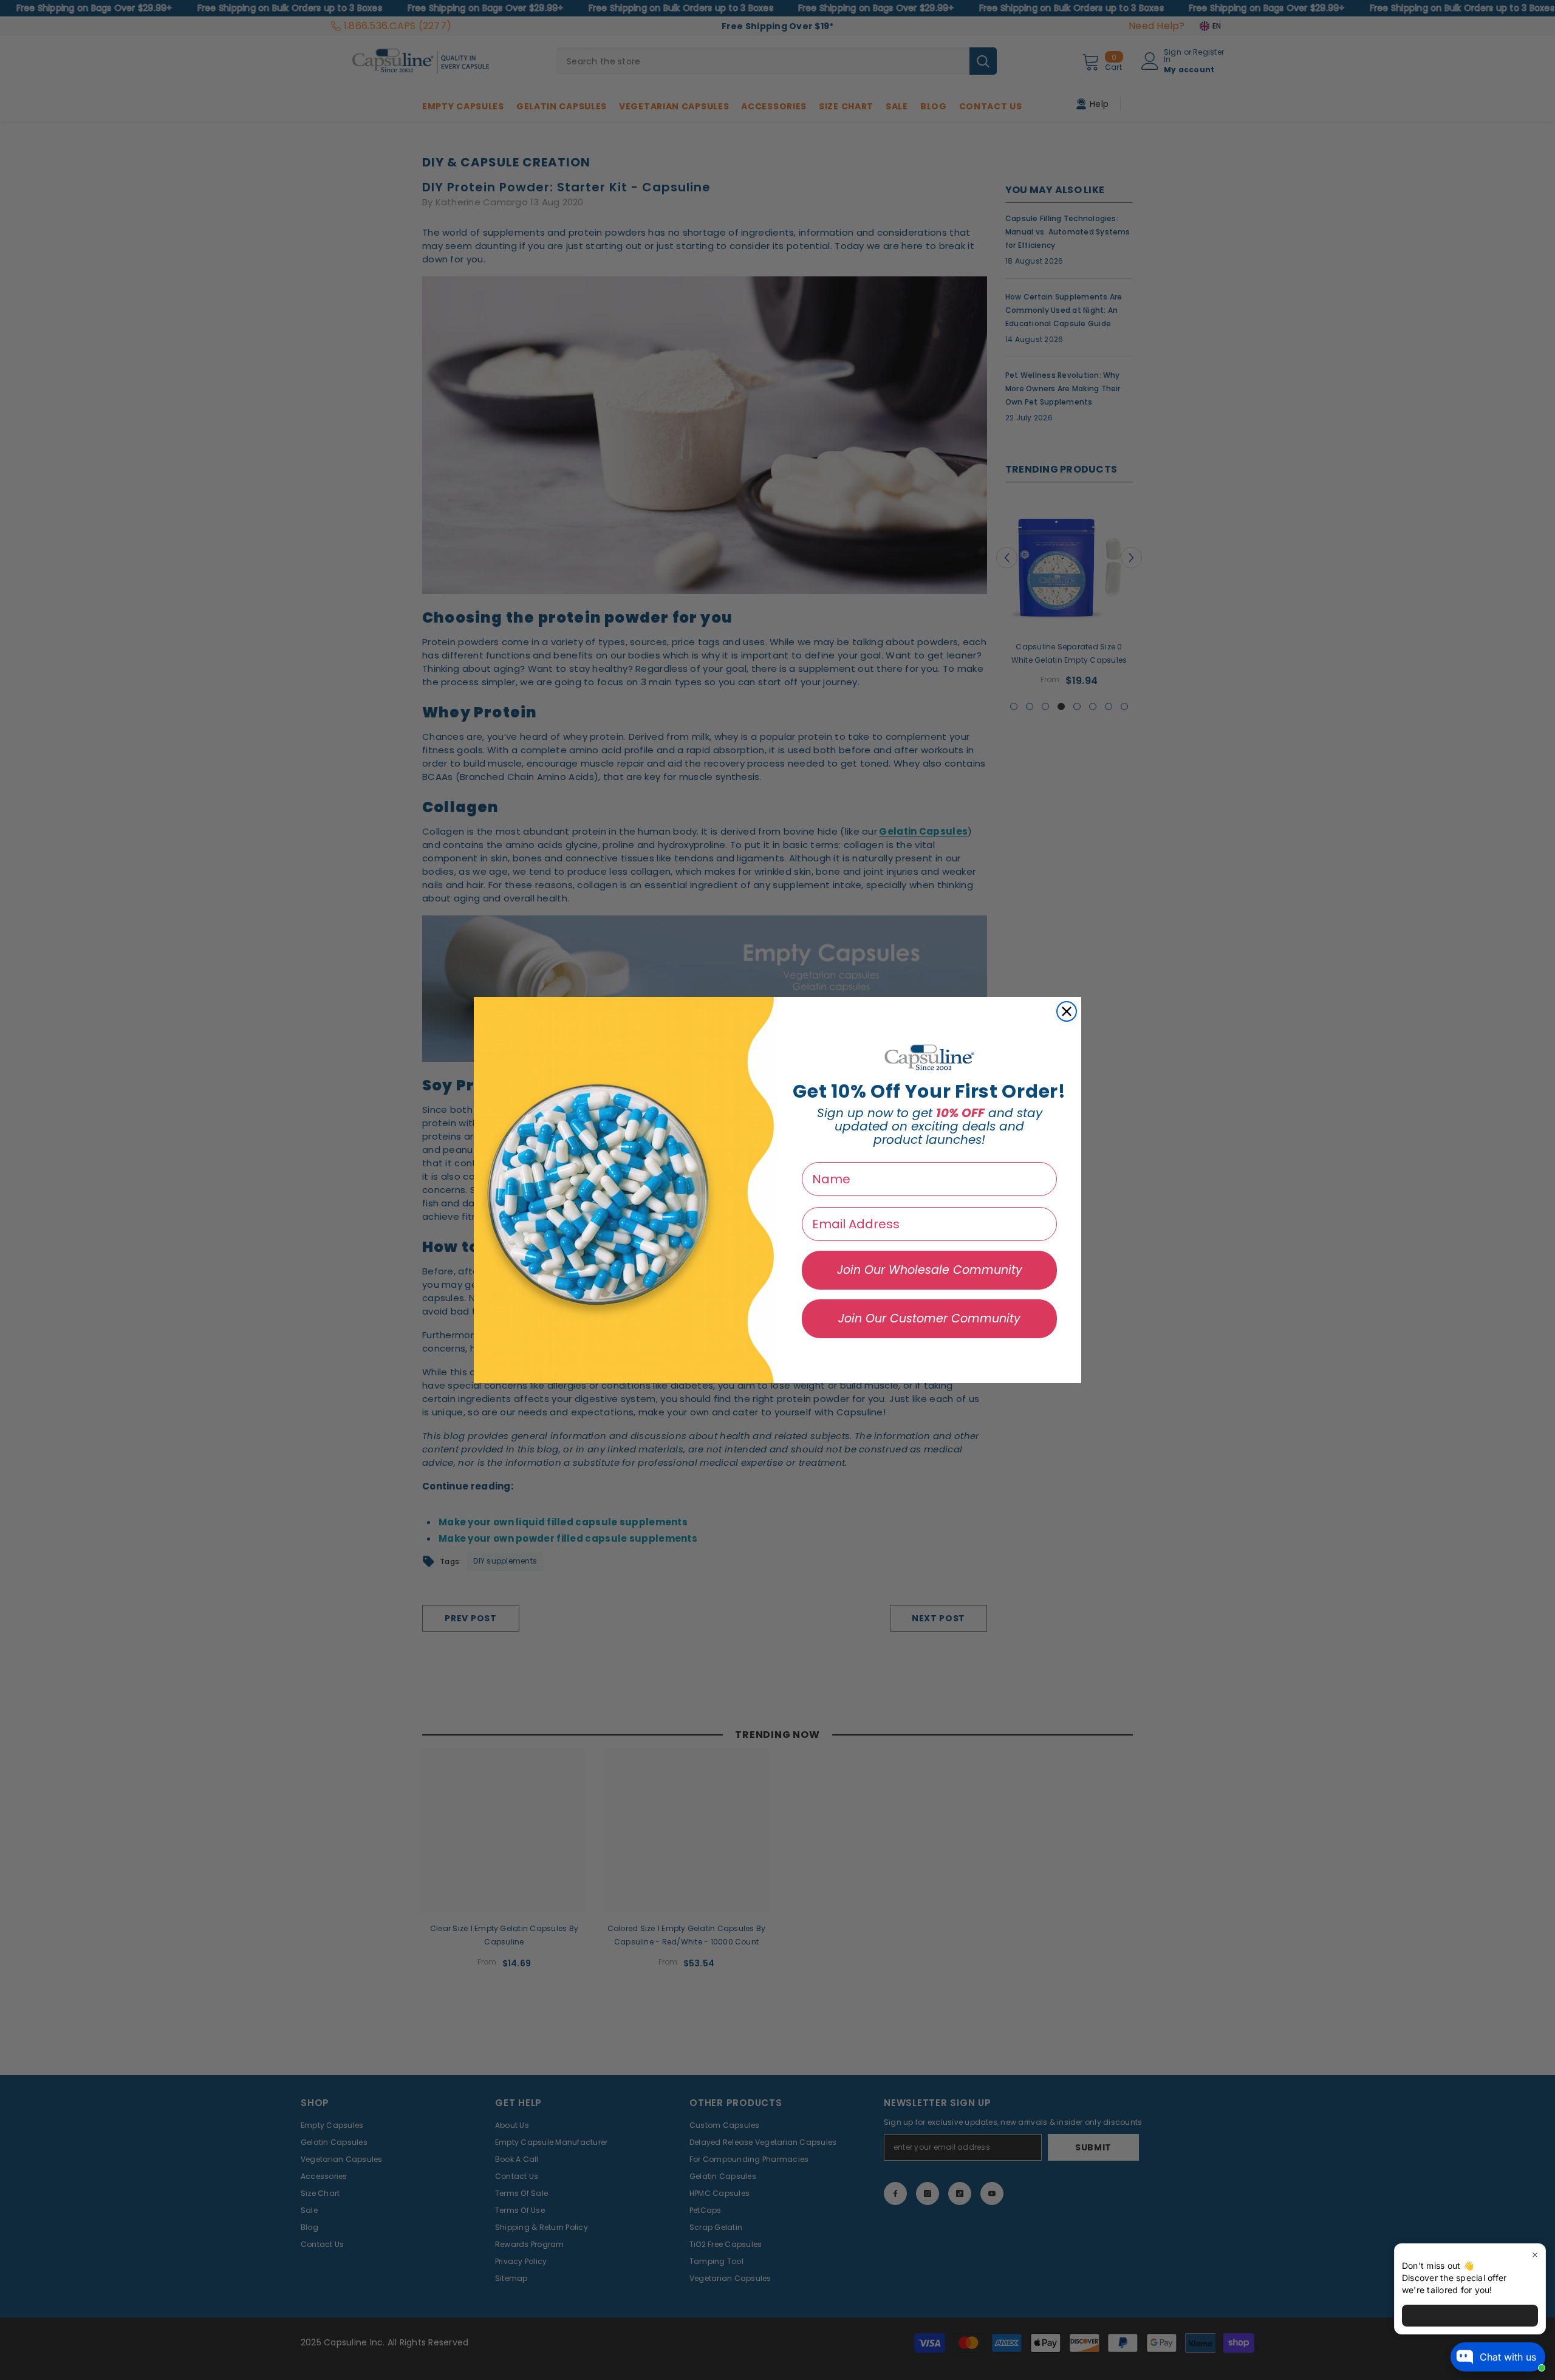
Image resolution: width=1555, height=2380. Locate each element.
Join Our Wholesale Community (930, 1270)
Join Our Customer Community (929, 1318)
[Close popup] (1535, 2255)
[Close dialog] (1067, 1011)
